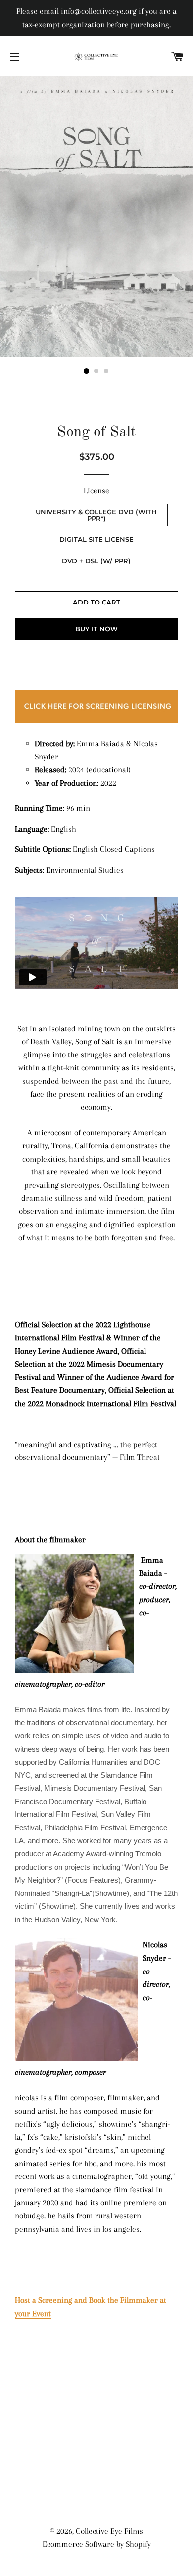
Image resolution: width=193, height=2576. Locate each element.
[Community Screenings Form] (96, 723)
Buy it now (96, 629)
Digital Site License (96, 539)
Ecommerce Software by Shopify (97, 2544)
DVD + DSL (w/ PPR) (96, 561)
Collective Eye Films (109, 2531)
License (96, 491)
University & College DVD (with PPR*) (96, 515)
